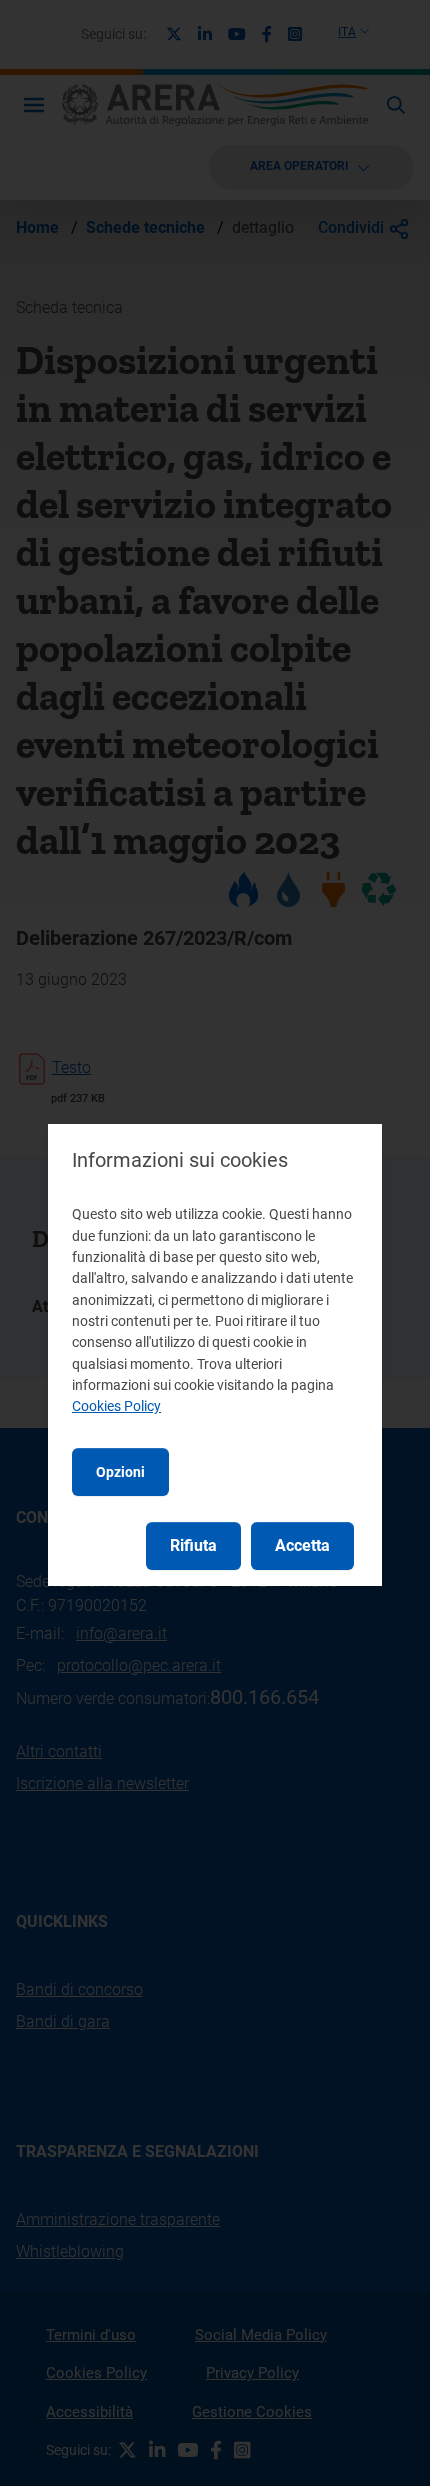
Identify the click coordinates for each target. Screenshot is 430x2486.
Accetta (302, 1545)
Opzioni (120, 1472)
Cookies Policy (116, 1406)
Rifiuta (193, 1545)
